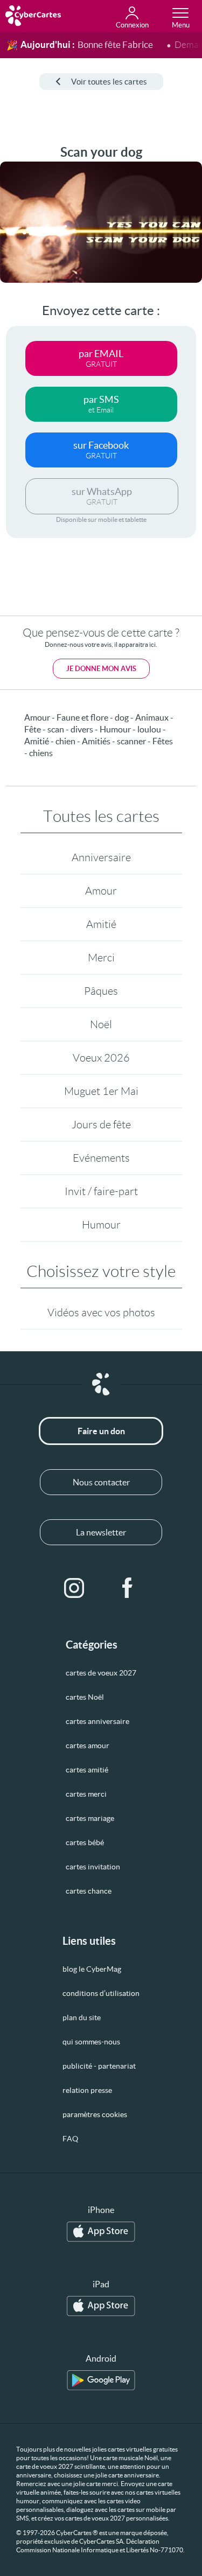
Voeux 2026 (101, 1058)
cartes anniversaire (97, 1721)
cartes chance (89, 1891)
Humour (101, 1225)
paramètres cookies (95, 2114)
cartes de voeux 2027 (101, 1673)
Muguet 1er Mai (101, 1091)
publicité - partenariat (99, 2066)
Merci (101, 958)
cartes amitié (87, 1770)
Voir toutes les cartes (109, 82)
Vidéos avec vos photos (101, 1313)
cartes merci (86, 1794)
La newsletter (101, 1532)
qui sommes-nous (91, 2042)
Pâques (101, 991)
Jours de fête (101, 1125)
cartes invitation (93, 1867)
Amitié (101, 924)
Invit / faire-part (101, 1191)
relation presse (87, 2090)
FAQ (70, 2139)
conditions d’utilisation (101, 1993)
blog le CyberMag (92, 1969)
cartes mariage (90, 1818)
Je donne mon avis (101, 669)
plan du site (82, 2017)
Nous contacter (101, 1482)
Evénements (101, 1158)
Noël (101, 1024)
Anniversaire (101, 857)
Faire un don (101, 1431)
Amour (101, 891)
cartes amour (88, 1746)
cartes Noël (85, 1697)
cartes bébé (85, 1842)
